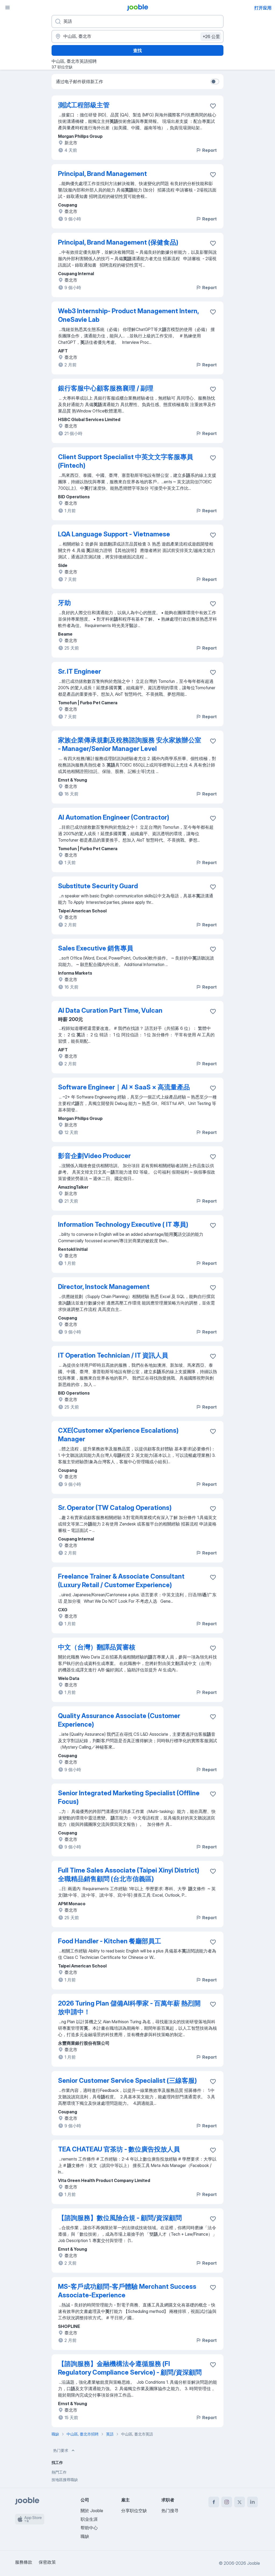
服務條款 (24, 2562)
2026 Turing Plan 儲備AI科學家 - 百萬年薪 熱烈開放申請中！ (129, 2008)
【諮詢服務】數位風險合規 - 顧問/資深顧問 (120, 2218)
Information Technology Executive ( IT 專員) (123, 1224)
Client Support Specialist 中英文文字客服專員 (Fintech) (126, 461)
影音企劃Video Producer (94, 1156)
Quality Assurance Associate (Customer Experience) (119, 1720)
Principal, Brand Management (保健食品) (118, 242)
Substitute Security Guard (98, 886)
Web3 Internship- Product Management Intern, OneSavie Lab (128, 315)
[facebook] (214, 2502)
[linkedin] (252, 2502)
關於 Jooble (92, 2511)
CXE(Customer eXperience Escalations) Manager (118, 1435)
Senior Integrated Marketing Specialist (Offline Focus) (129, 1797)
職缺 (85, 2536)
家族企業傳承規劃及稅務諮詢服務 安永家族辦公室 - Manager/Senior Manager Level (130, 744)
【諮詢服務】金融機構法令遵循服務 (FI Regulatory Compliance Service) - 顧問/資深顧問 (130, 2368)
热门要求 (61, 2450)
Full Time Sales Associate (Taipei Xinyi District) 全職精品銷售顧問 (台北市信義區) (129, 1875)
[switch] (215, 82)
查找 (137, 50)
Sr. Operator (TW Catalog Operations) (115, 1508)
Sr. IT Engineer (79, 671)
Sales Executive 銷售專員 (96, 948)
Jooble (254, 2563)
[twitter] (240, 2502)
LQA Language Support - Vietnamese (114, 534)
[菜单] (8, 8)
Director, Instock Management (104, 1287)
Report (209, 150)
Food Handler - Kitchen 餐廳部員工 (110, 1941)
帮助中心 (89, 2528)
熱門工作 (59, 2472)
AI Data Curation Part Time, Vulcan (110, 1010)
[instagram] (227, 2502)
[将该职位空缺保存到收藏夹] (213, 106)
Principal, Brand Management (102, 174)
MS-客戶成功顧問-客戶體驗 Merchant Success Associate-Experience (127, 2291)
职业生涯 (89, 2519)
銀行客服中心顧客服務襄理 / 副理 (106, 388)
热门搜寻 (170, 2511)
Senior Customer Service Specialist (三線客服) (127, 2081)
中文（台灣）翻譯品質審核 (97, 1647)
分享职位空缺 (134, 2511)
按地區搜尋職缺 (65, 2480)
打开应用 (263, 8)
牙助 (64, 603)
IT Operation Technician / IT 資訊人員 (113, 1355)
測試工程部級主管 (84, 105)
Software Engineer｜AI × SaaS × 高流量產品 (124, 1087)
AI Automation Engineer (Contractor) (114, 817)
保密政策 (47, 2562)
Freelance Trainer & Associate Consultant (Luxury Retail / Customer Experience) (121, 1581)
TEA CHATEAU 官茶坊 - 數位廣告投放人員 (119, 2149)
